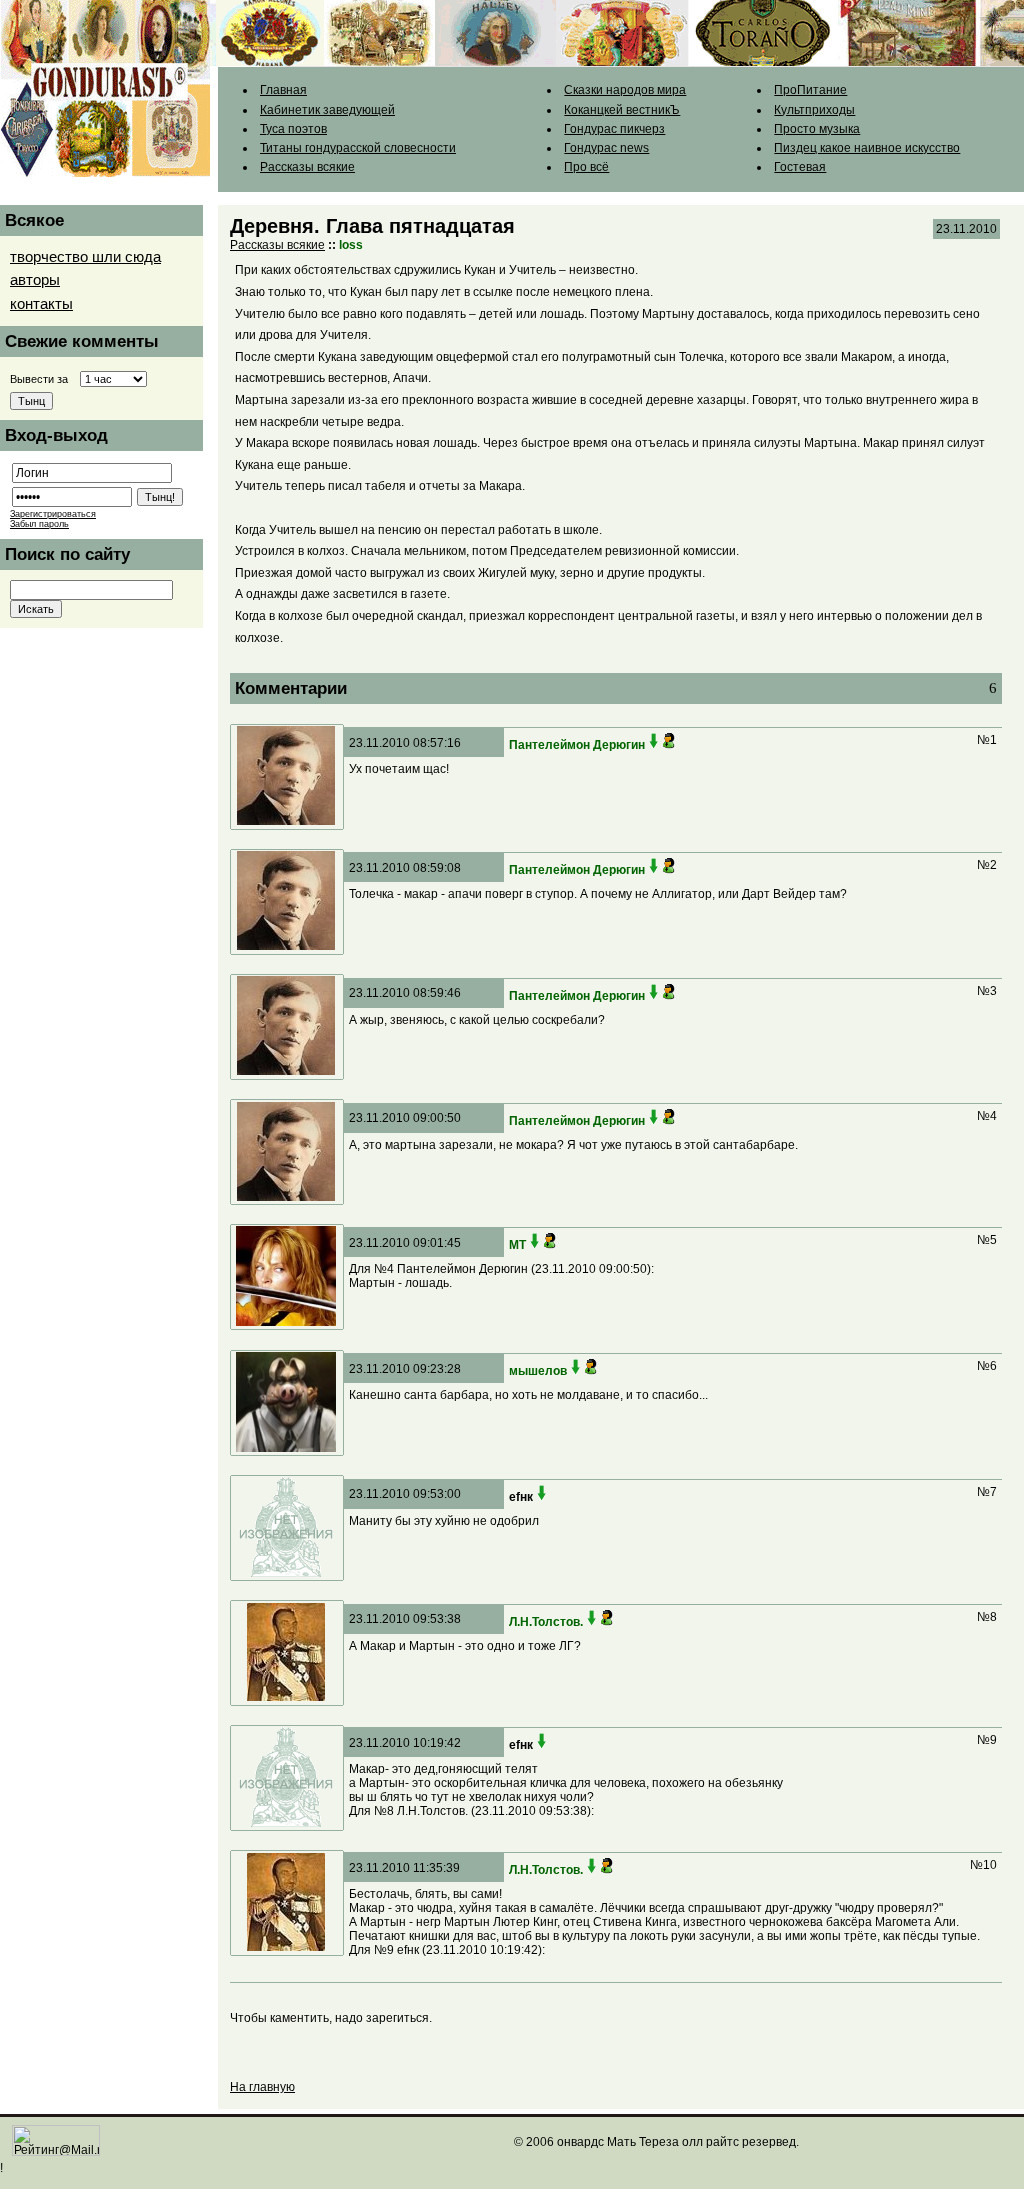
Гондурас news (606, 148)
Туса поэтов (293, 129)
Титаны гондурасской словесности (358, 148)
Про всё (586, 167)
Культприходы (814, 110)
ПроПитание (810, 90)
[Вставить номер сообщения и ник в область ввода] (654, 745)
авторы (35, 280)
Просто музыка (817, 129)
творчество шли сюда (85, 257)
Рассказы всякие (307, 167)
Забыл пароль (39, 524)
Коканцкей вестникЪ (622, 110)
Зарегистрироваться (53, 514)
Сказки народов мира (625, 90)
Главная (283, 90)
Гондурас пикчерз (614, 129)
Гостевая (800, 167)
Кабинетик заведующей (327, 110)
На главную (262, 2087)
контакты (41, 304)
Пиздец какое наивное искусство (867, 148)
